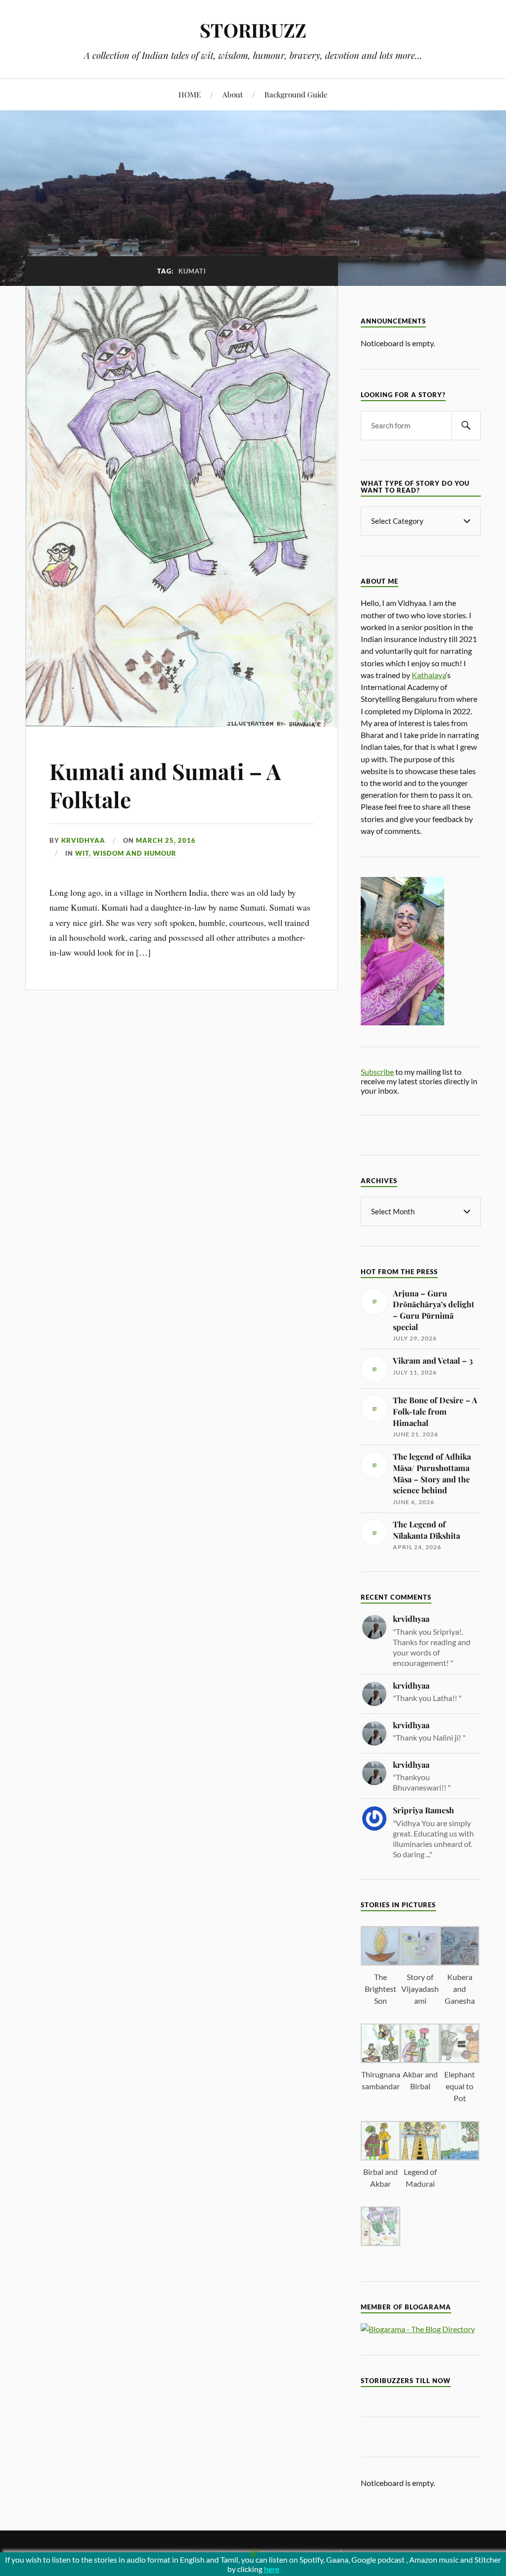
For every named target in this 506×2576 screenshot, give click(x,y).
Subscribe (377, 1072)
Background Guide (296, 94)
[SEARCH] (466, 426)
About (232, 94)
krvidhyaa (83, 840)
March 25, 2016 (166, 840)
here (272, 2569)
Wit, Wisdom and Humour (126, 853)
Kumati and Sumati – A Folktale (165, 785)
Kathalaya (429, 675)
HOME (190, 94)
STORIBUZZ (253, 30)
